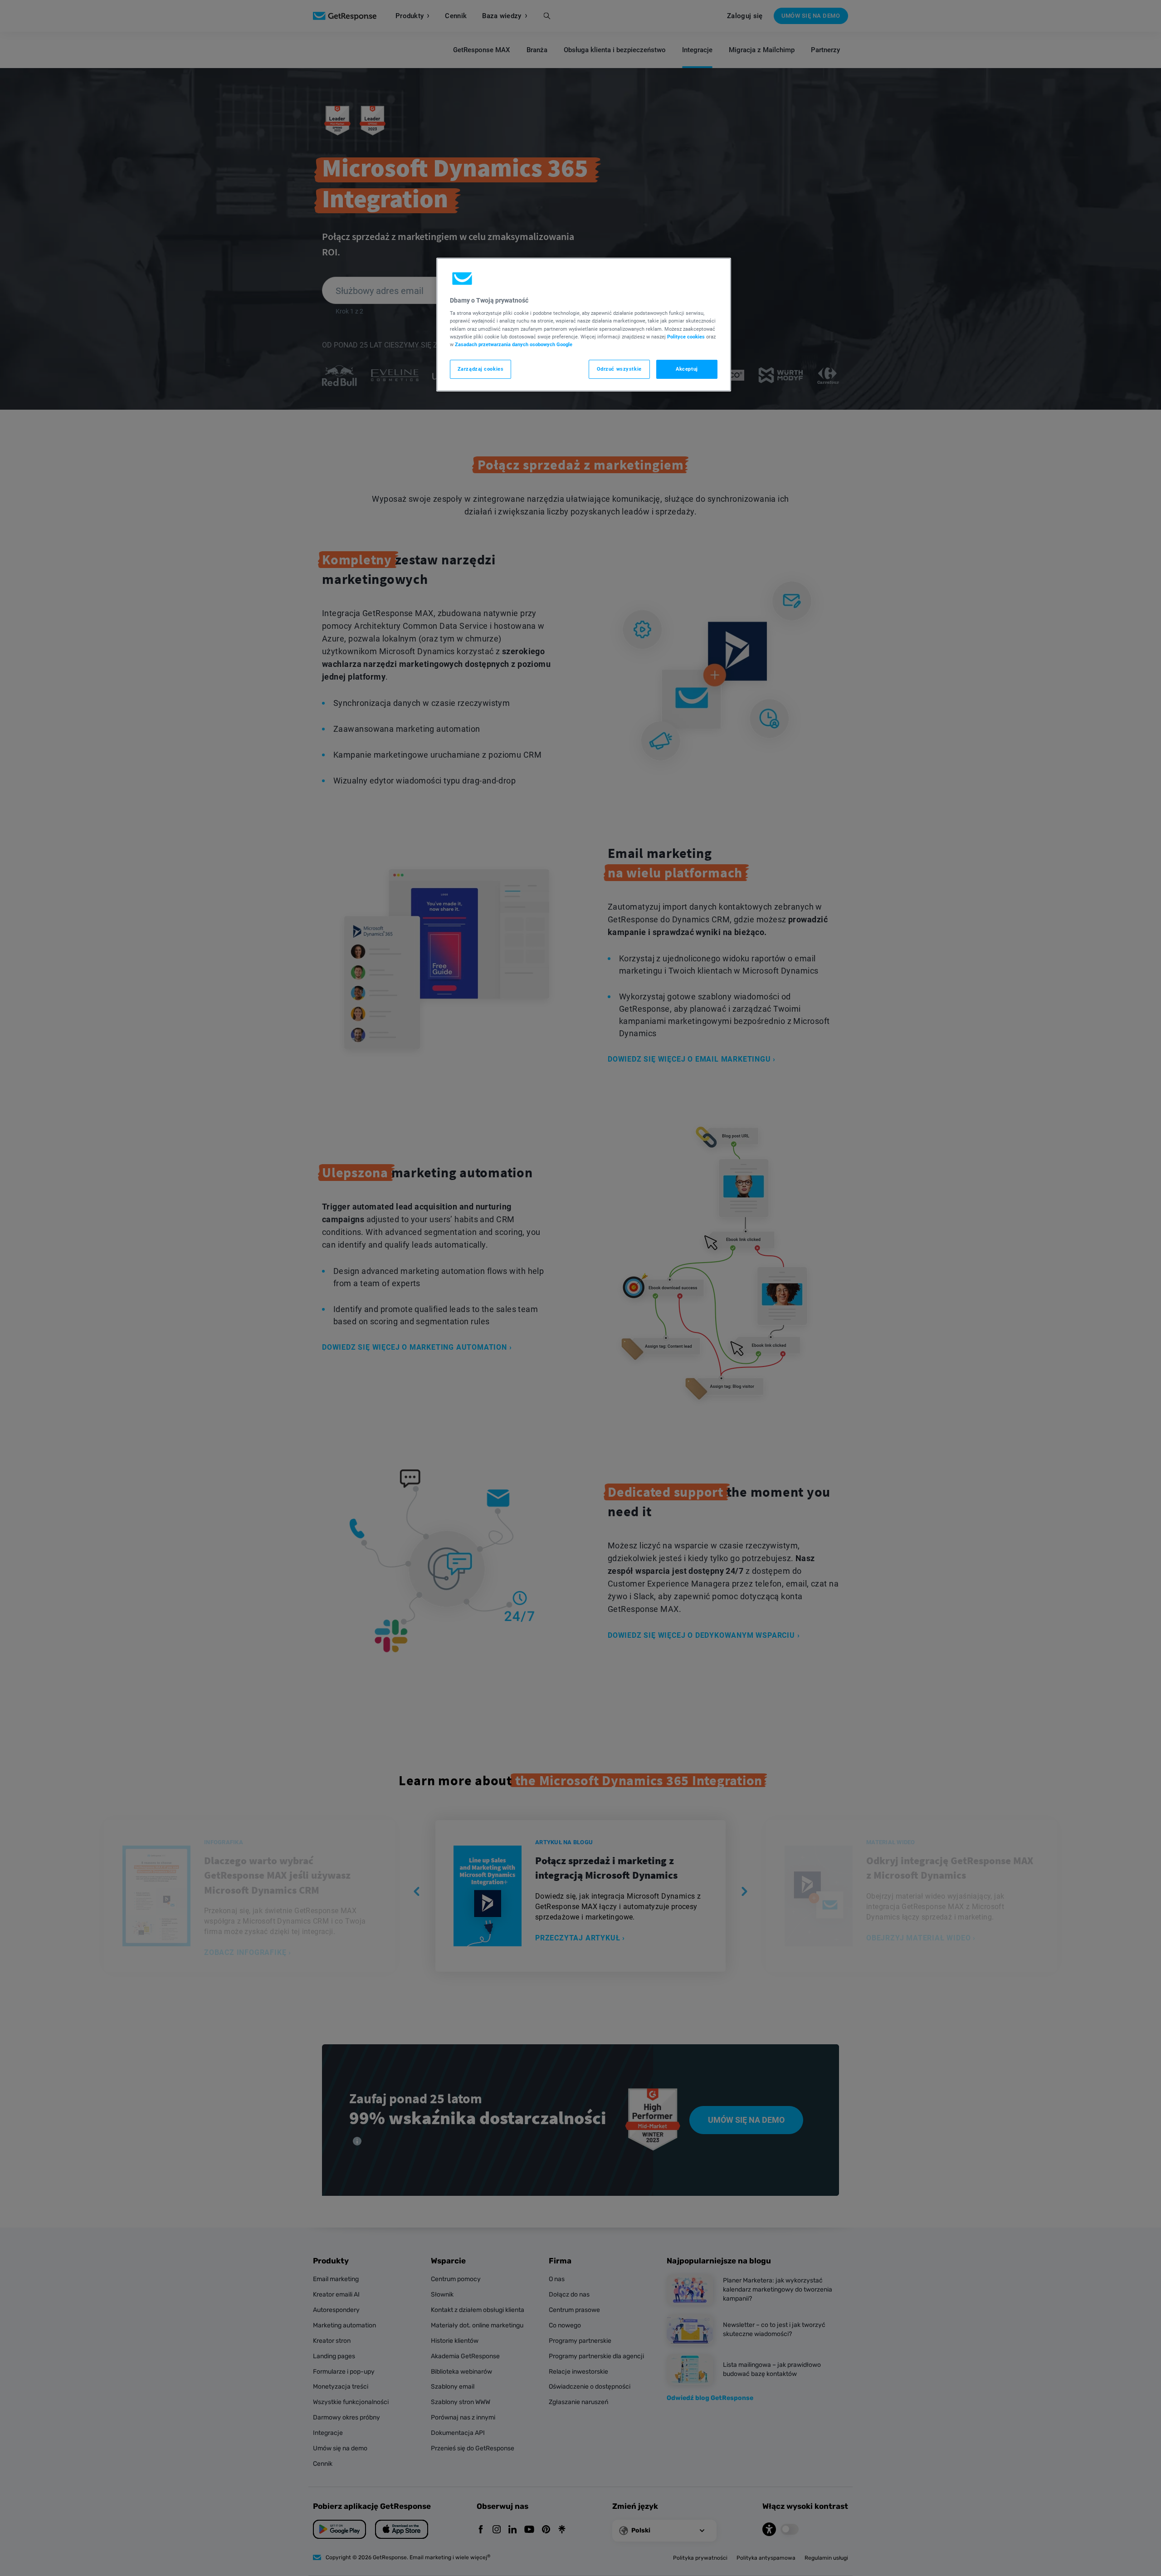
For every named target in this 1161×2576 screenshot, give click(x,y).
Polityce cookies (686, 337)
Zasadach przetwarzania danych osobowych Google (514, 344)
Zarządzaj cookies (481, 369)
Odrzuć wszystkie (619, 369)
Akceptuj (687, 369)
